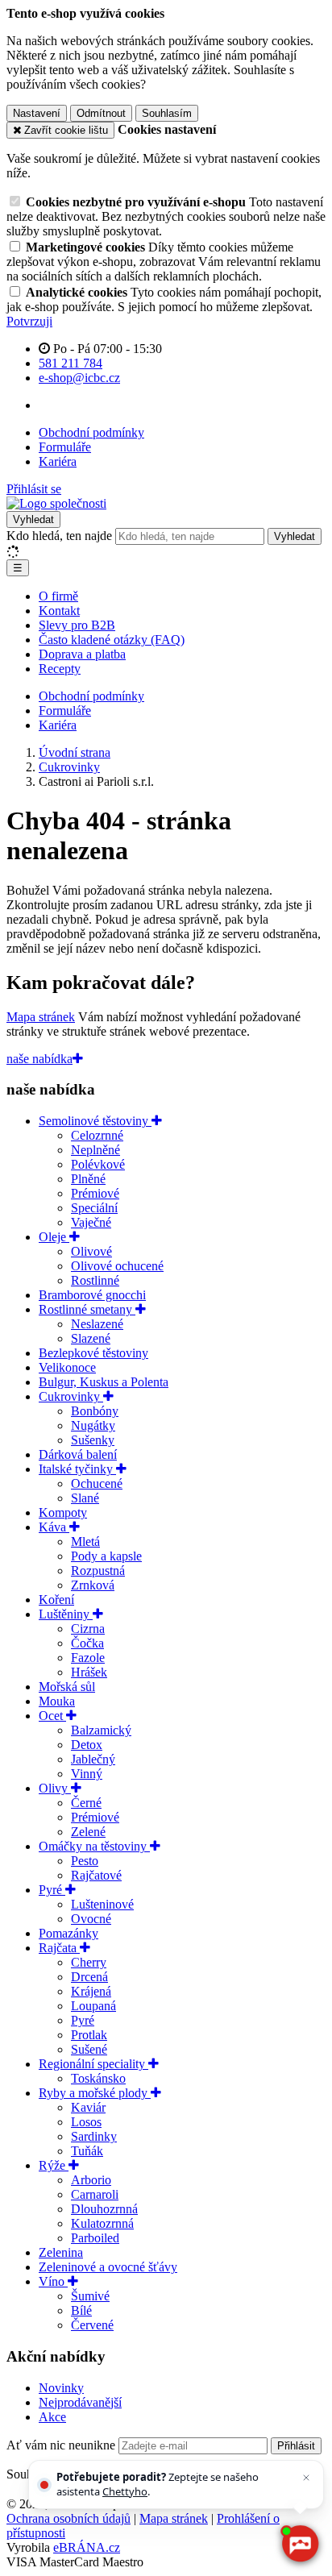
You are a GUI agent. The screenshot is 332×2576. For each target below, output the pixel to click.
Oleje (54, 1237)
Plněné (88, 1179)
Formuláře (65, 447)
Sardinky (94, 2136)
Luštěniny (66, 1614)
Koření (56, 1600)
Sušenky (93, 1440)
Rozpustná (98, 1571)
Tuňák (87, 2151)
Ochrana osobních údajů (68, 2518)
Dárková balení (78, 1454)
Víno (53, 2281)
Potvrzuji (29, 321)
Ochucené (97, 1483)
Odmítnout (101, 113)
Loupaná (93, 2006)
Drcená (89, 1977)
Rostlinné (95, 1280)
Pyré (52, 1890)
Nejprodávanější (80, 2402)
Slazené (91, 1338)
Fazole (88, 1658)
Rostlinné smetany (87, 1309)
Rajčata (59, 1948)
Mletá (85, 1541)
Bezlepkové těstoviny (93, 1353)
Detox (87, 1745)
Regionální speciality (93, 2064)
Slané (85, 1498)
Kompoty (63, 1512)
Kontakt (59, 611)
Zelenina (61, 2252)
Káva (54, 1527)
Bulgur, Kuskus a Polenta (104, 1382)
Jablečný (93, 1759)
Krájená (91, 1991)
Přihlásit (296, 2446)
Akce (52, 2417)
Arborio (91, 2180)
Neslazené (97, 1324)
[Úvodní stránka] (56, 503)
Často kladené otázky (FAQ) (112, 640)
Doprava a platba (82, 654)
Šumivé (90, 2296)
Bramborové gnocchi (92, 1295)
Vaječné (91, 1222)
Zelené (88, 1832)
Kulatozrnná (102, 2223)
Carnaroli (95, 2194)
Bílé (81, 2310)
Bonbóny (95, 1411)
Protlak (89, 2035)
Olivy (55, 1788)
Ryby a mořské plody (95, 2093)
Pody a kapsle (106, 1556)
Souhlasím (167, 113)
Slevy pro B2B (77, 625)
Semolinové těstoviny (95, 1121)
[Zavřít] (306, 2478)
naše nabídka (39, 1059)
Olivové (91, 1251)
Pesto (85, 1861)
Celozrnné (97, 1135)
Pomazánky (68, 1933)
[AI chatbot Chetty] (299, 2543)
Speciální (94, 1208)
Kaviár (88, 2107)
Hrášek (89, 1672)
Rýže (54, 2165)
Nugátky (93, 1425)
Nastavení (37, 113)
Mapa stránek (41, 1017)
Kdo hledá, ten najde (59, 536)
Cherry (89, 1962)
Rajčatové (96, 1875)
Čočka (87, 1643)
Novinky (61, 2388)
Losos (86, 2122)
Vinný (87, 1774)
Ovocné (91, 1919)
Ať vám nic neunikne (62, 2445)
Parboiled (95, 2238)
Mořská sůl (67, 1687)
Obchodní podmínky (91, 432)
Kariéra (58, 461)
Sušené (89, 2049)
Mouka (57, 1701)
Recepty (60, 669)
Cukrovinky (71, 1396)
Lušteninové (102, 1904)
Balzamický (101, 1730)
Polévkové (98, 1164)
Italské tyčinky (77, 1469)
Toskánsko (98, 2078)
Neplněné (95, 1150)
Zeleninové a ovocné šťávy (108, 2267)
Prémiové (95, 1193)
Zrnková (93, 1585)
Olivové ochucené (117, 1266)
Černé (86, 1803)
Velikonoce (67, 1367)
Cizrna (88, 1629)
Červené (92, 2325)
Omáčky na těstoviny (94, 1846)
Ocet (52, 1716)
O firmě (58, 596)
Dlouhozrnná (104, 2209)
